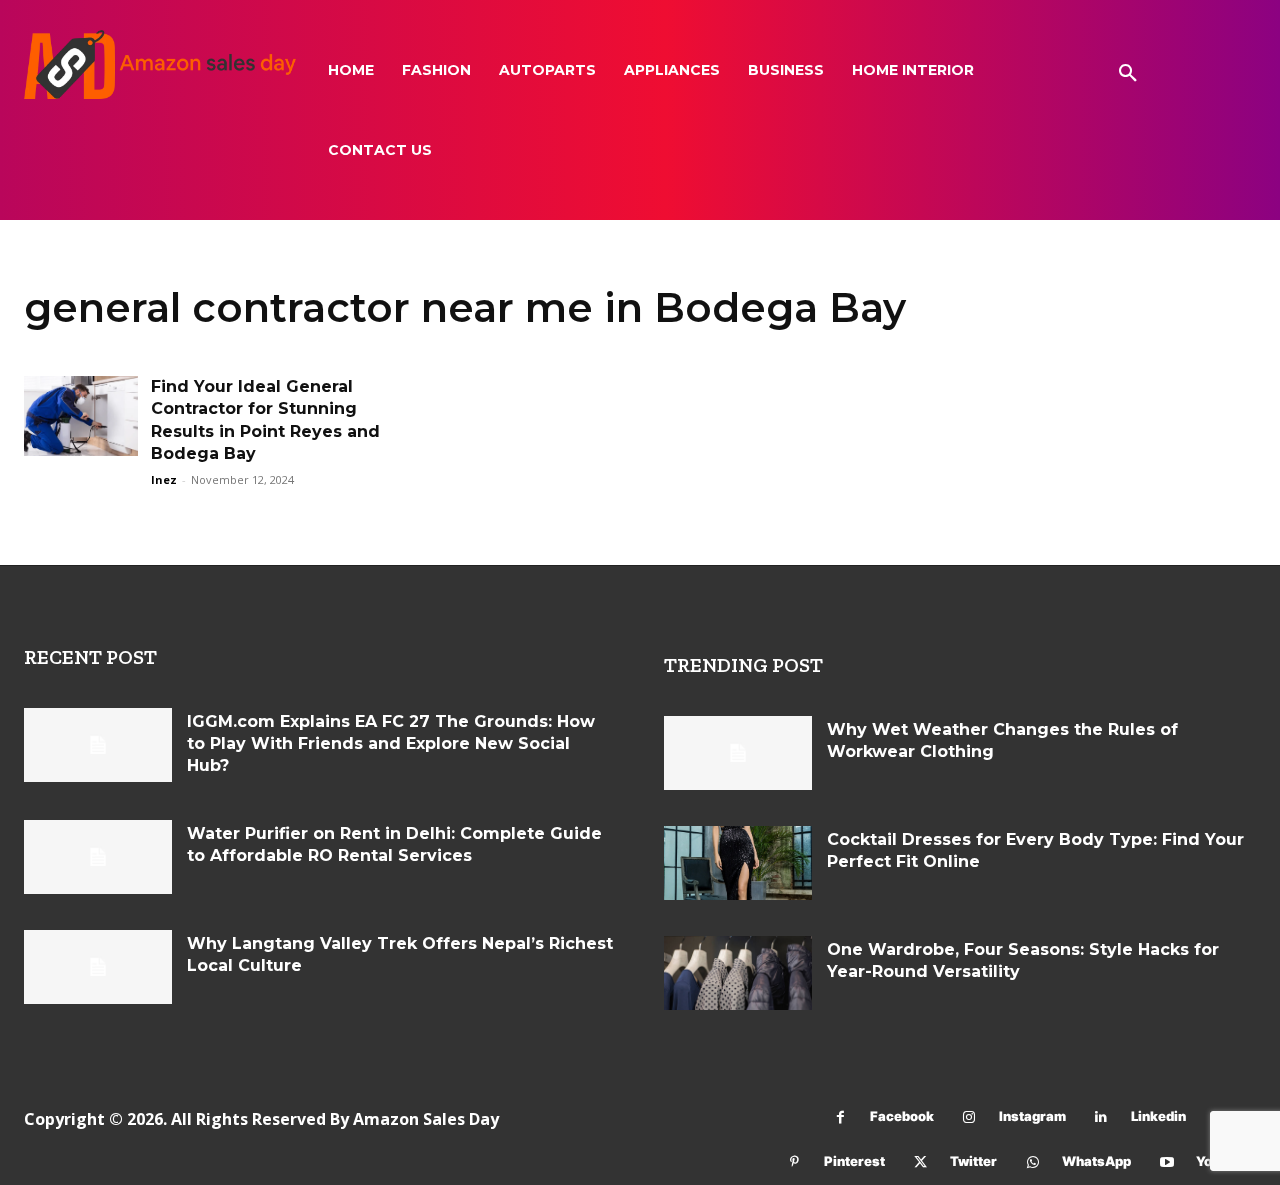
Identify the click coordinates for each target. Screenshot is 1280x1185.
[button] (1128, 74)
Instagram (1032, 1116)
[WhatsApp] (1032, 1162)
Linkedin (1158, 1116)
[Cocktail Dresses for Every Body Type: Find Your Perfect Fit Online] (738, 863)
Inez (164, 479)
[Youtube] (1166, 1162)
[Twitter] (920, 1162)
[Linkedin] (1101, 1117)
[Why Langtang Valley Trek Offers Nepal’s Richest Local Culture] (98, 967)
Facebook (902, 1116)
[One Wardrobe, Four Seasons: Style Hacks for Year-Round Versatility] (738, 973)
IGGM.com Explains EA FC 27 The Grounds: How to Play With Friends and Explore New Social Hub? (391, 744)
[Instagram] (969, 1117)
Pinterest (854, 1161)
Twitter (973, 1161)
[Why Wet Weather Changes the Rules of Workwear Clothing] (738, 753)
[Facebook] (840, 1117)
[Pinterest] (794, 1162)
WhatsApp (1096, 1161)
